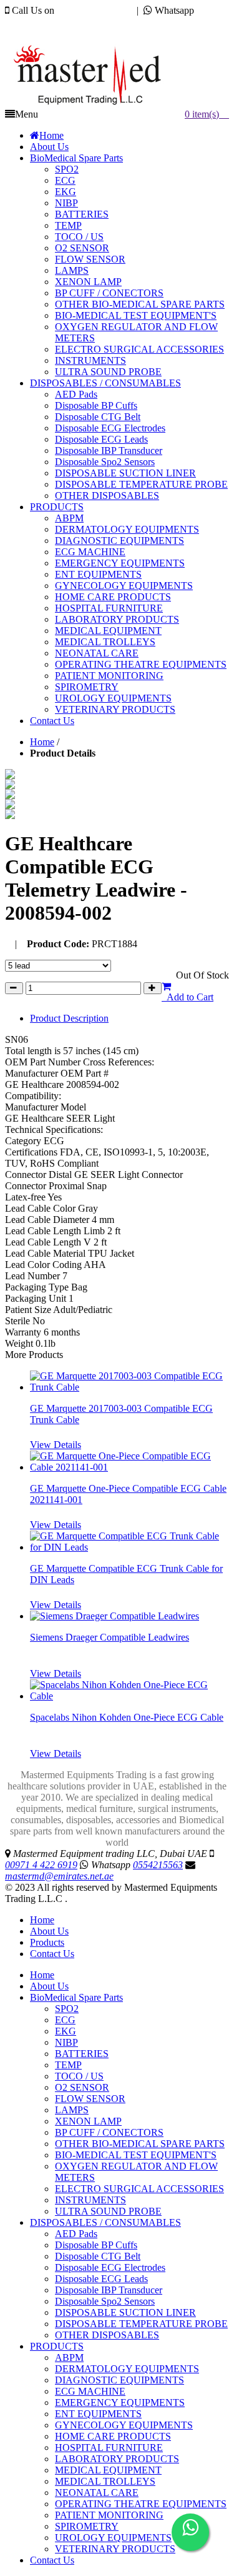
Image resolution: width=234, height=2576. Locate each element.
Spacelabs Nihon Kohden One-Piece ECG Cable (127, 1717)
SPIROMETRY (87, 2526)
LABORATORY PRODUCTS (117, 2459)
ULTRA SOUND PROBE (108, 2211)
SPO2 (67, 2009)
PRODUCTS (57, 2346)
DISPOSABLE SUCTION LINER (125, 2312)
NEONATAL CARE (97, 2493)
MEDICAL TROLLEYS (105, 2481)
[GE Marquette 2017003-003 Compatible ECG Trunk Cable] (129, 1387)
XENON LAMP (88, 2121)
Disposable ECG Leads (101, 2279)
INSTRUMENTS (90, 2200)
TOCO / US (79, 2076)
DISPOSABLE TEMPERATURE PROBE (141, 2324)
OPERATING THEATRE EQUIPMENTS (141, 2504)
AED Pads (76, 2234)
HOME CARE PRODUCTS (113, 2436)
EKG (66, 2031)
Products (47, 1942)
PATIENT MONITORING (109, 2515)
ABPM (69, 2357)
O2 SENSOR (82, 2087)
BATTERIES (82, 2054)
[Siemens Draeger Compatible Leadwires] (115, 1616)
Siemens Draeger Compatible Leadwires (110, 1637)
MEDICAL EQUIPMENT (108, 2470)
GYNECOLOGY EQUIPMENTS (124, 2425)
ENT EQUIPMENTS (98, 2414)
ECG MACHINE (90, 2391)
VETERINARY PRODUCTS (115, 2549)
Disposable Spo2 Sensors (105, 2301)
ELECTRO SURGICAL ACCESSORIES (139, 2189)
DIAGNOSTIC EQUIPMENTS (119, 2380)
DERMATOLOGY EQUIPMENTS (127, 2369)
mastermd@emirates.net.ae (71, 33)
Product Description (69, 1018)
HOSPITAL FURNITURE (109, 2448)
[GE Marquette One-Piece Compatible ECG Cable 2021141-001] (129, 1467)
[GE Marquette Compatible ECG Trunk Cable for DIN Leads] (129, 1547)
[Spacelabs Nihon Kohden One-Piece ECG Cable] (129, 1696)
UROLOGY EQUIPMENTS (113, 2538)
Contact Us (52, 1954)
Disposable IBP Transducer (109, 2290)
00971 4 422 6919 (93, 10)
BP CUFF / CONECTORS (109, 2132)
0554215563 (30, 22)
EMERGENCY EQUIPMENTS (120, 2402)
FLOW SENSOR (90, 2099)
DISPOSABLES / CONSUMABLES (105, 2222)
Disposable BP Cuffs (96, 2245)
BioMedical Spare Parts (76, 1997)
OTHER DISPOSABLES (107, 2335)
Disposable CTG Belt (98, 2256)
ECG (65, 2020)
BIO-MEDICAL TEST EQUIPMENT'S (136, 2155)
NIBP (66, 2042)
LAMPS (72, 2110)
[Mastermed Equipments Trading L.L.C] (93, 105)
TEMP (68, 2065)
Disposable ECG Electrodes (110, 2267)
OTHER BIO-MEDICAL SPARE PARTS (140, 2144)
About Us (49, 1931)
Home (42, 742)
